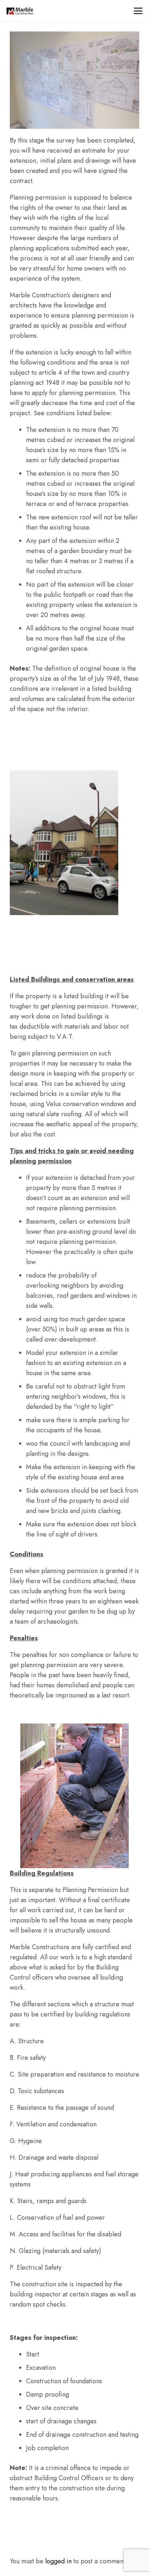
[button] (138, 11)
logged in (58, 2561)
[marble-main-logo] (20, 11)
